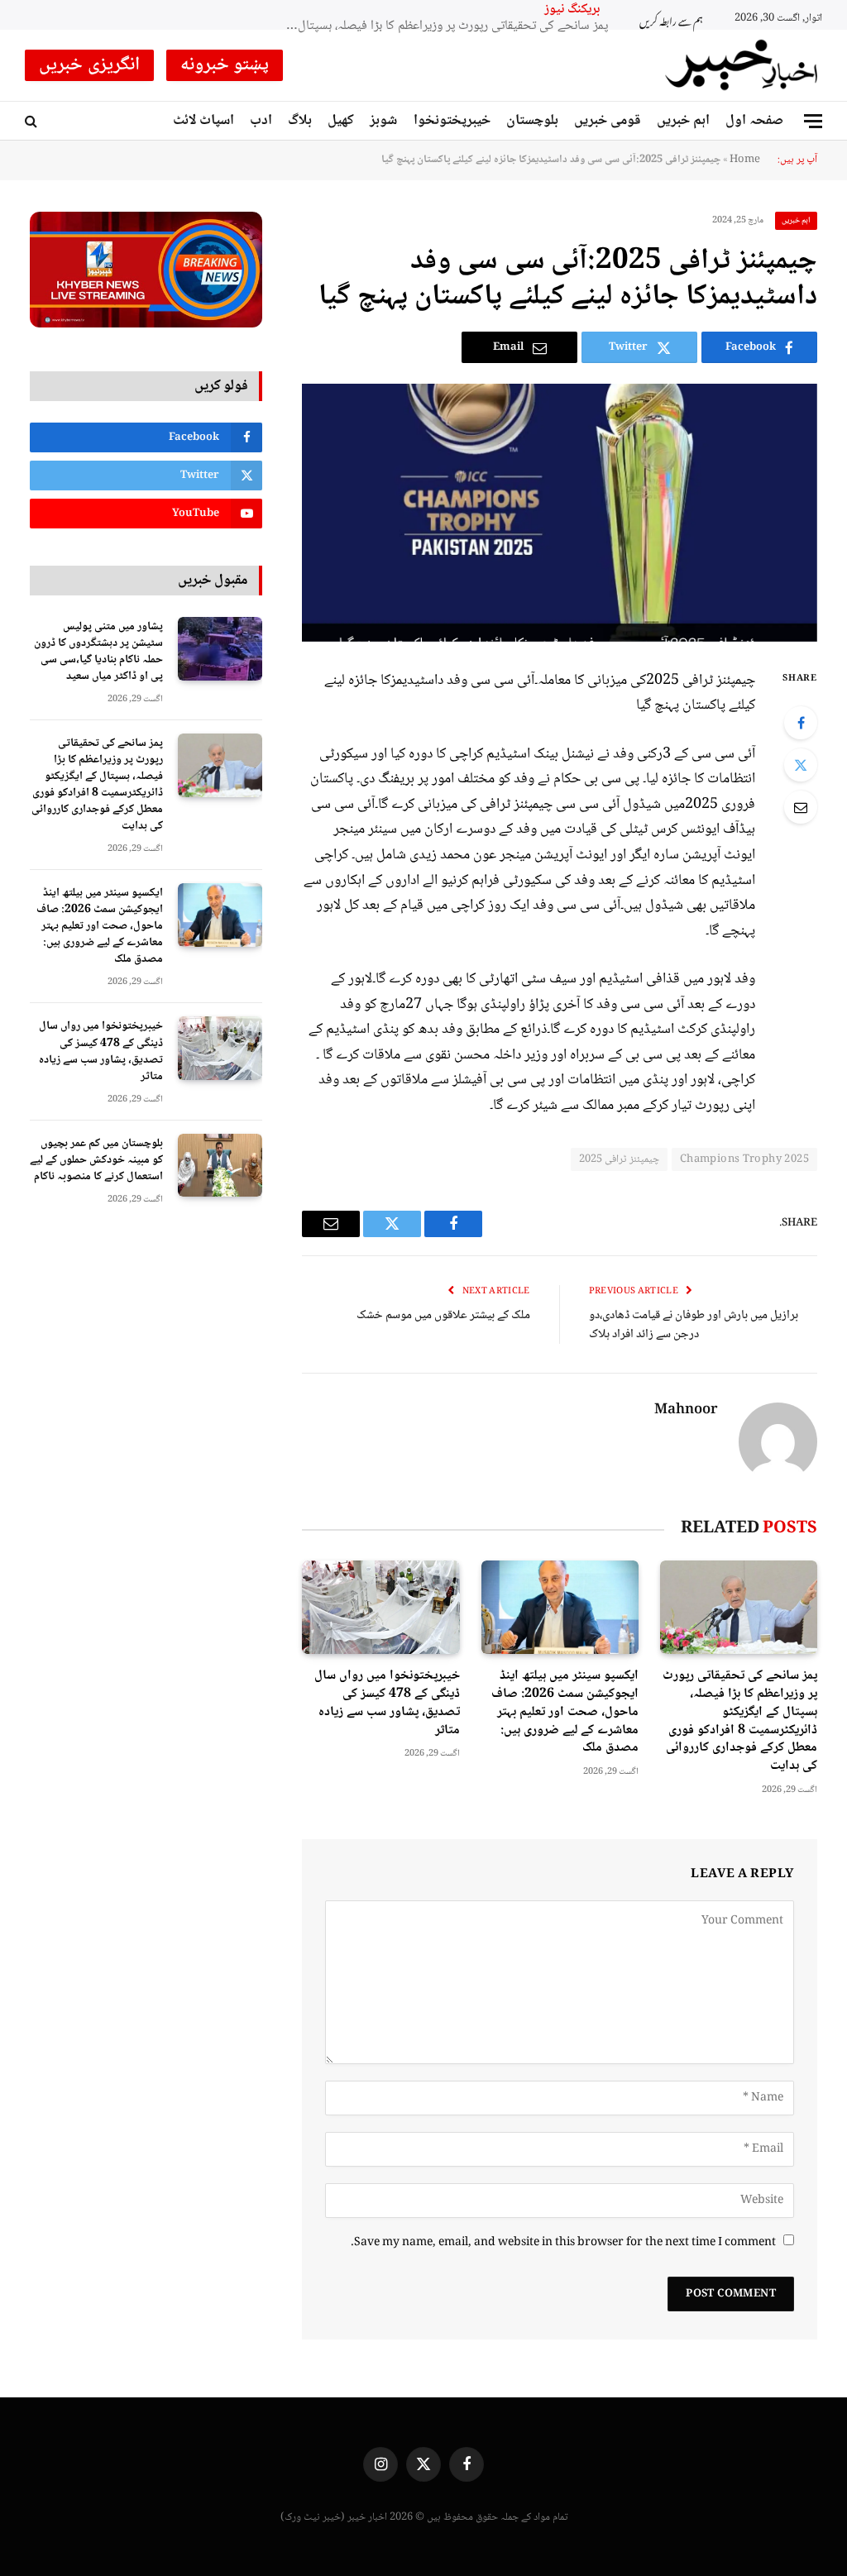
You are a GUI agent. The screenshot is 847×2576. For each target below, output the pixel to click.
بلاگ (300, 121)
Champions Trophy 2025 (744, 1159)
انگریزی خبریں (89, 65)
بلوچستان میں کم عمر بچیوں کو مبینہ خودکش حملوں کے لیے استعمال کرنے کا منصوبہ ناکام (96, 1160)
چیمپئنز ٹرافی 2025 (619, 1159)
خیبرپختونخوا (452, 121)
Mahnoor (686, 1411)
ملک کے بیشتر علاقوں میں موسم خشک (443, 1316)
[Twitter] (801, 765)
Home (745, 160)
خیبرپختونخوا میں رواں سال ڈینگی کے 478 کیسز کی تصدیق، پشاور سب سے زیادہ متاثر (387, 1703)
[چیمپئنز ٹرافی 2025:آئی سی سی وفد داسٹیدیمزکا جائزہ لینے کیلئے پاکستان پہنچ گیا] (560, 512)
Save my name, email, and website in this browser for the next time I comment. (563, 2243)
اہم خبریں (683, 121)
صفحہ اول (754, 121)
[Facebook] (801, 723)
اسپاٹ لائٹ (203, 121)
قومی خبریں (608, 121)
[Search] (33, 121)
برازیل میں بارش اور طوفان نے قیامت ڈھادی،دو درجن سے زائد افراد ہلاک (694, 1325)
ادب (261, 121)
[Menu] (813, 121)
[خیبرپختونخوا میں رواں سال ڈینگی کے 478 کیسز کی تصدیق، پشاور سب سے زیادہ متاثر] (380, 1607)
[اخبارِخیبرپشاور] (742, 65)
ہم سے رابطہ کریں (671, 19)
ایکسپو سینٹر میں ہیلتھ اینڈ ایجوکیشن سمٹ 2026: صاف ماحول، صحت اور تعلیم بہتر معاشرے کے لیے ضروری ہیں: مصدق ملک (443, 27)
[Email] (801, 807)
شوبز (383, 121)
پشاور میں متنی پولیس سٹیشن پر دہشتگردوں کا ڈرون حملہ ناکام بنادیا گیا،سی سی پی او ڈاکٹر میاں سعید (98, 652)
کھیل (341, 121)
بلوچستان (532, 121)
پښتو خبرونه (225, 65)
